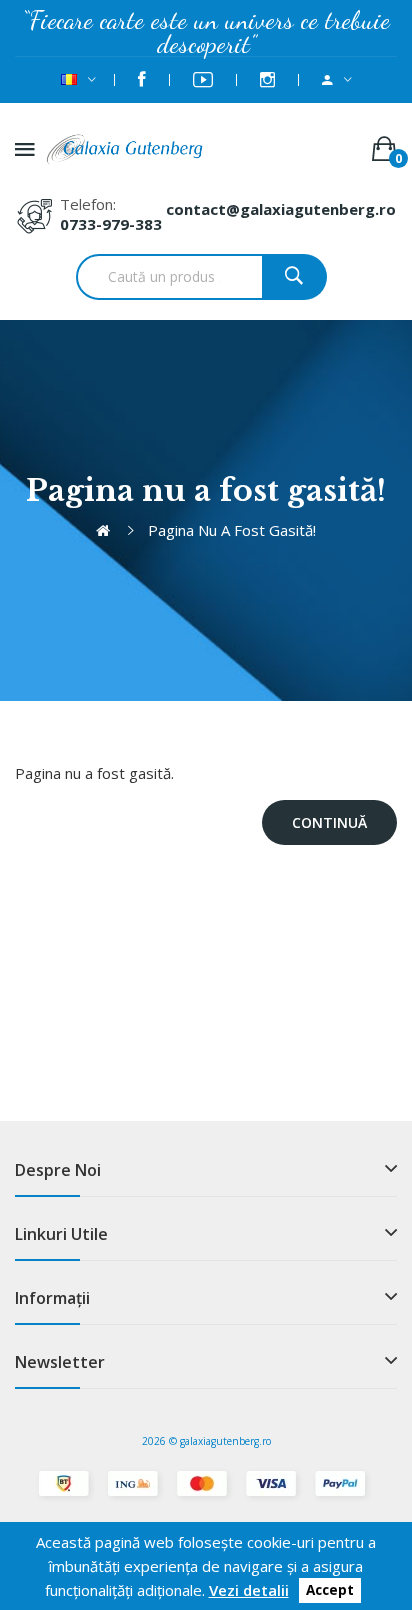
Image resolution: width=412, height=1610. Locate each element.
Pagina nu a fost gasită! (232, 530)
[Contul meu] (337, 80)
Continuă (329, 822)
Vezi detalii (249, 1590)
